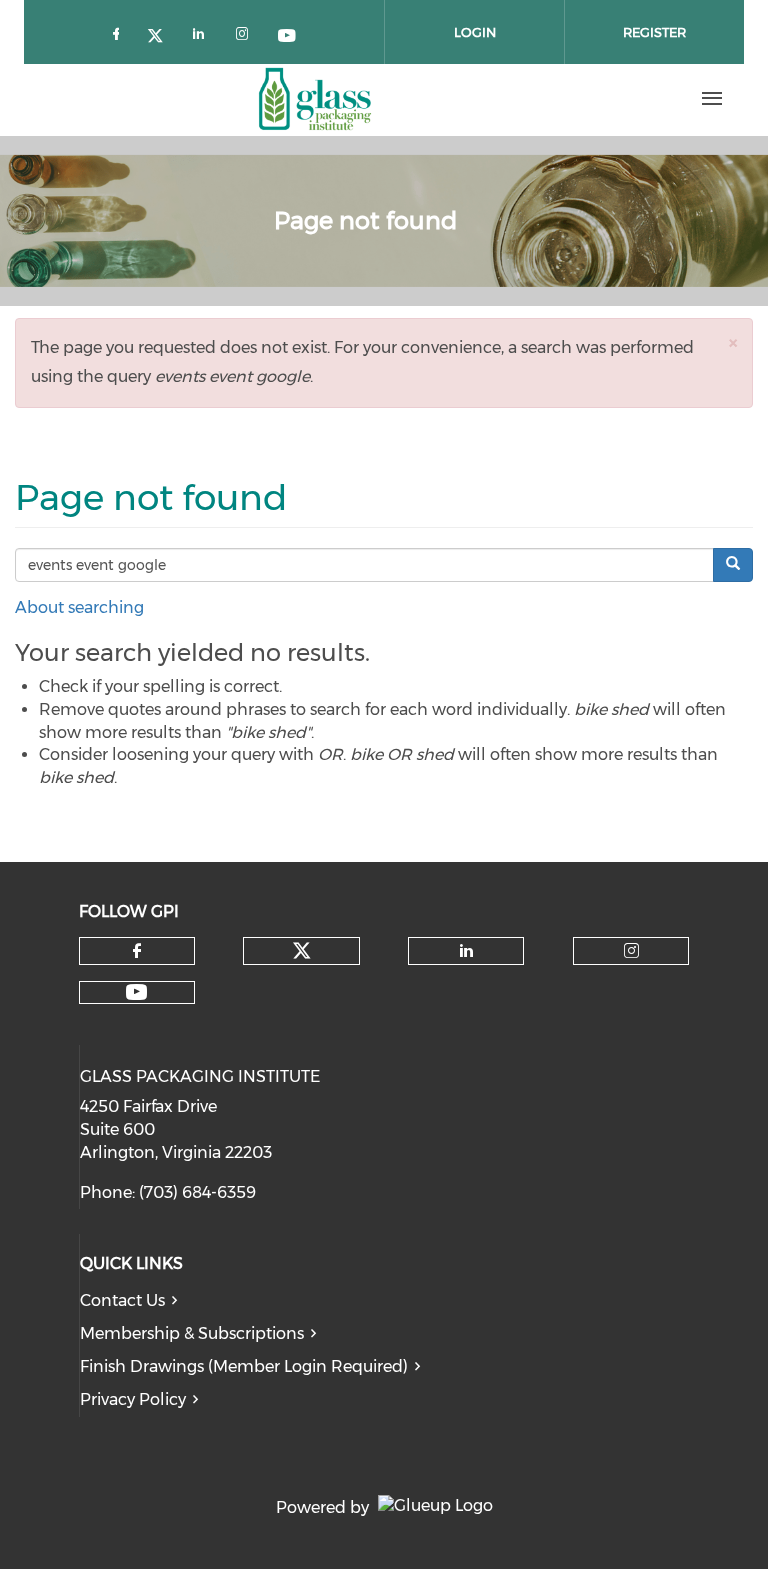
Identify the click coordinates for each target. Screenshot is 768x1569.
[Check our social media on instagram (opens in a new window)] (246, 33)
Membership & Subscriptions (192, 1333)
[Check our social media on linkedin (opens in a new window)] (204, 33)
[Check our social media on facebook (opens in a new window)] (120, 33)
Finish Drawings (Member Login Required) (244, 1366)
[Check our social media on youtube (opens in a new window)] (288, 33)
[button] (733, 342)
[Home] (315, 99)
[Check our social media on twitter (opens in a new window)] (162, 33)
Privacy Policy (133, 1399)
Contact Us (122, 1300)
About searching (79, 607)
